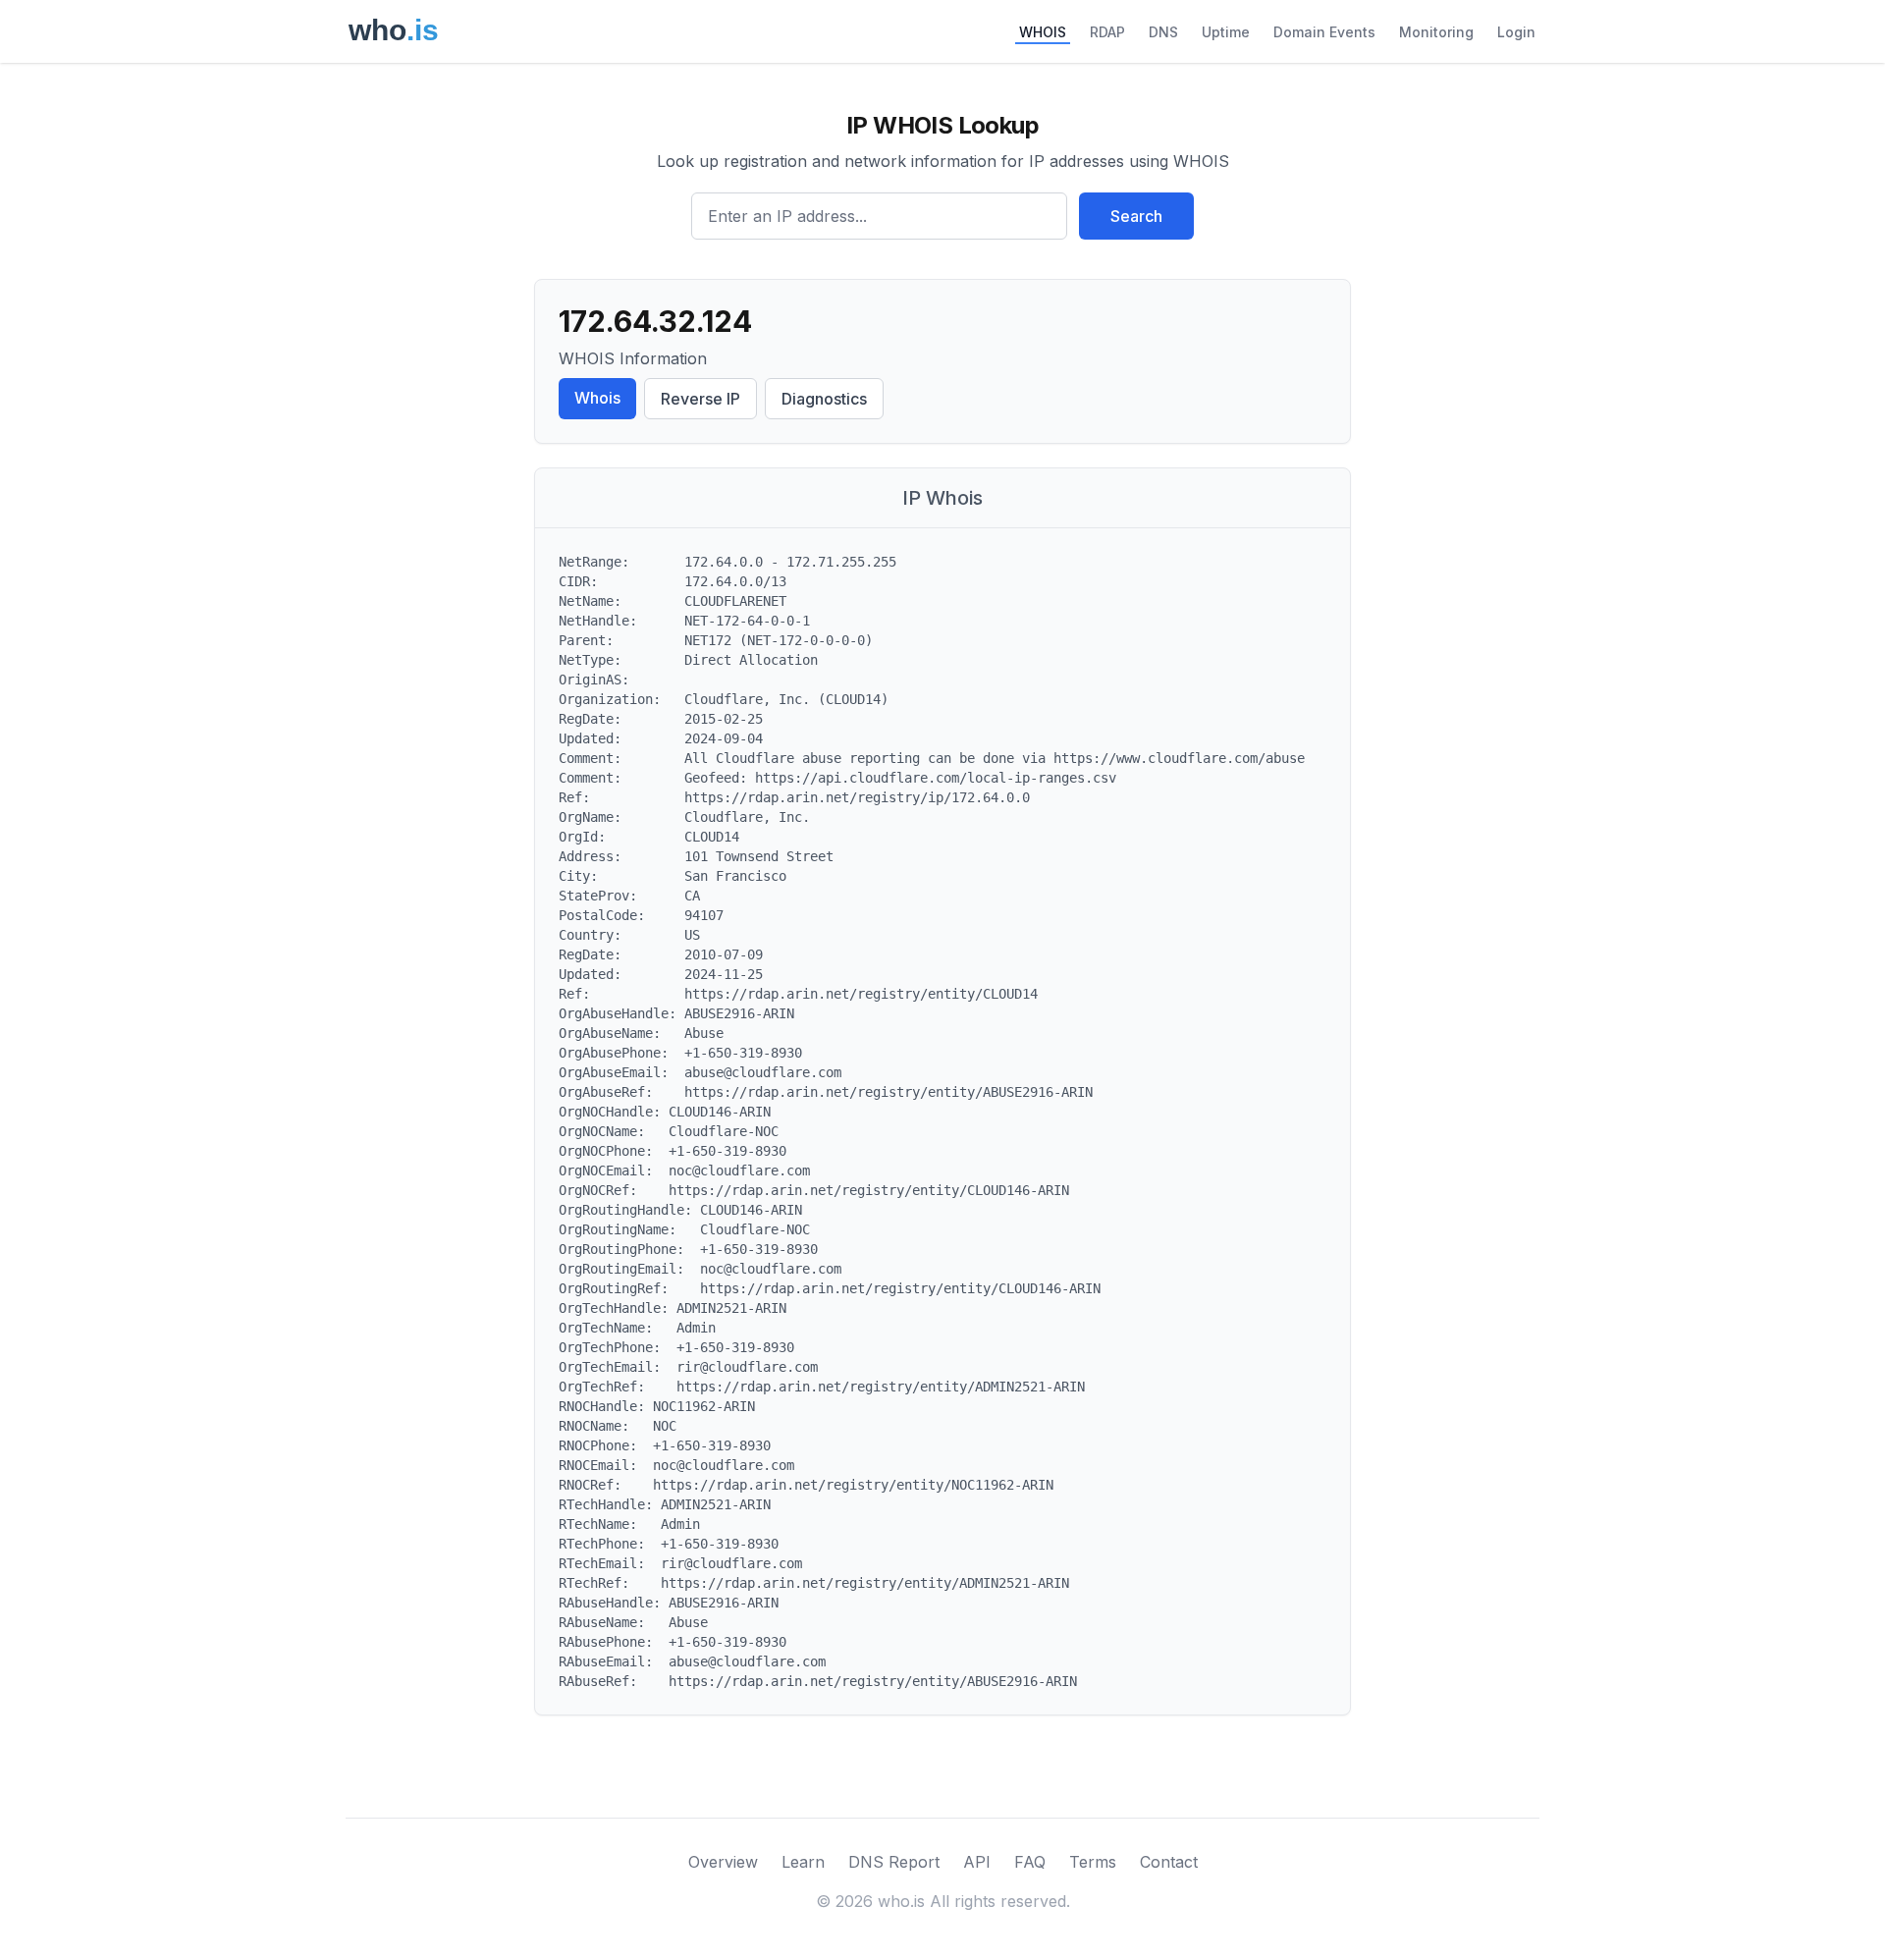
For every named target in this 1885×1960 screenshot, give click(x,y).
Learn (803, 1862)
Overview (723, 1862)
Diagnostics (824, 399)
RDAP (1107, 32)
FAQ (1030, 1862)
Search (1136, 216)
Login (1516, 32)
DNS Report (894, 1862)
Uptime (1226, 32)
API (977, 1862)
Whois (597, 398)
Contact (1169, 1862)
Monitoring (1436, 32)
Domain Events (1324, 32)
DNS (1163, 32)
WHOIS (1043, 32)
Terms (1093, 1862)
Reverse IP (700, 399)
